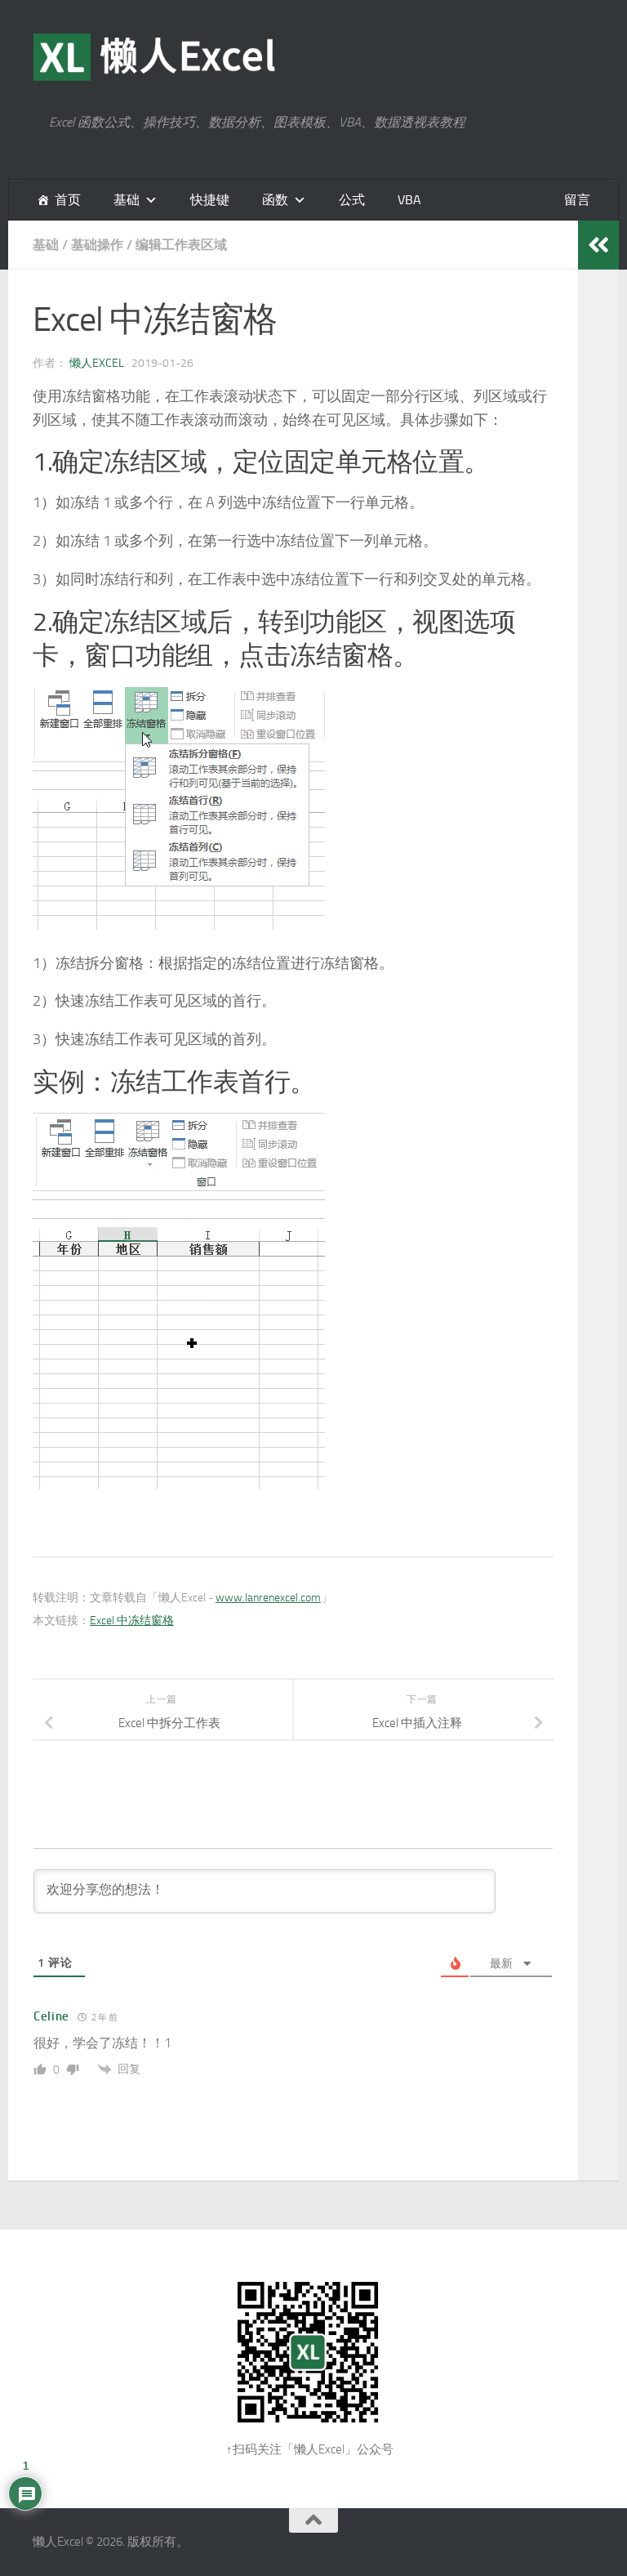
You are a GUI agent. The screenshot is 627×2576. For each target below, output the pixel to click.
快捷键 (210, 200)
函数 (275, 200)
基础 (46, 245)
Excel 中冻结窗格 (132, 1621)
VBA (409, 200)
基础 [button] (127, 200)
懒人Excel (97, 363)
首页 (68, 200)
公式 (352, 200)
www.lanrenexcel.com (268, 1598)
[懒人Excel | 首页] (155, 57)
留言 (577, 200)
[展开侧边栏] (598, 245)
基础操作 (97, 245)
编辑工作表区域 (181, 245)
